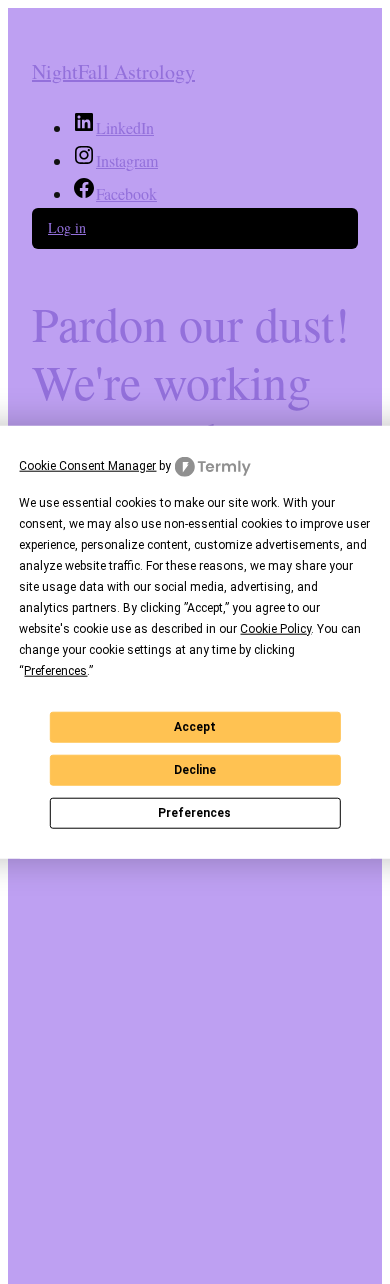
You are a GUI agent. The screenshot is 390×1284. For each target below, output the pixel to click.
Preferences (194, 813)
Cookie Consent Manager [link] (87, 466)
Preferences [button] (55, 670)
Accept (195, 727)
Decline (195, 770)
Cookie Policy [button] (275, 628)
